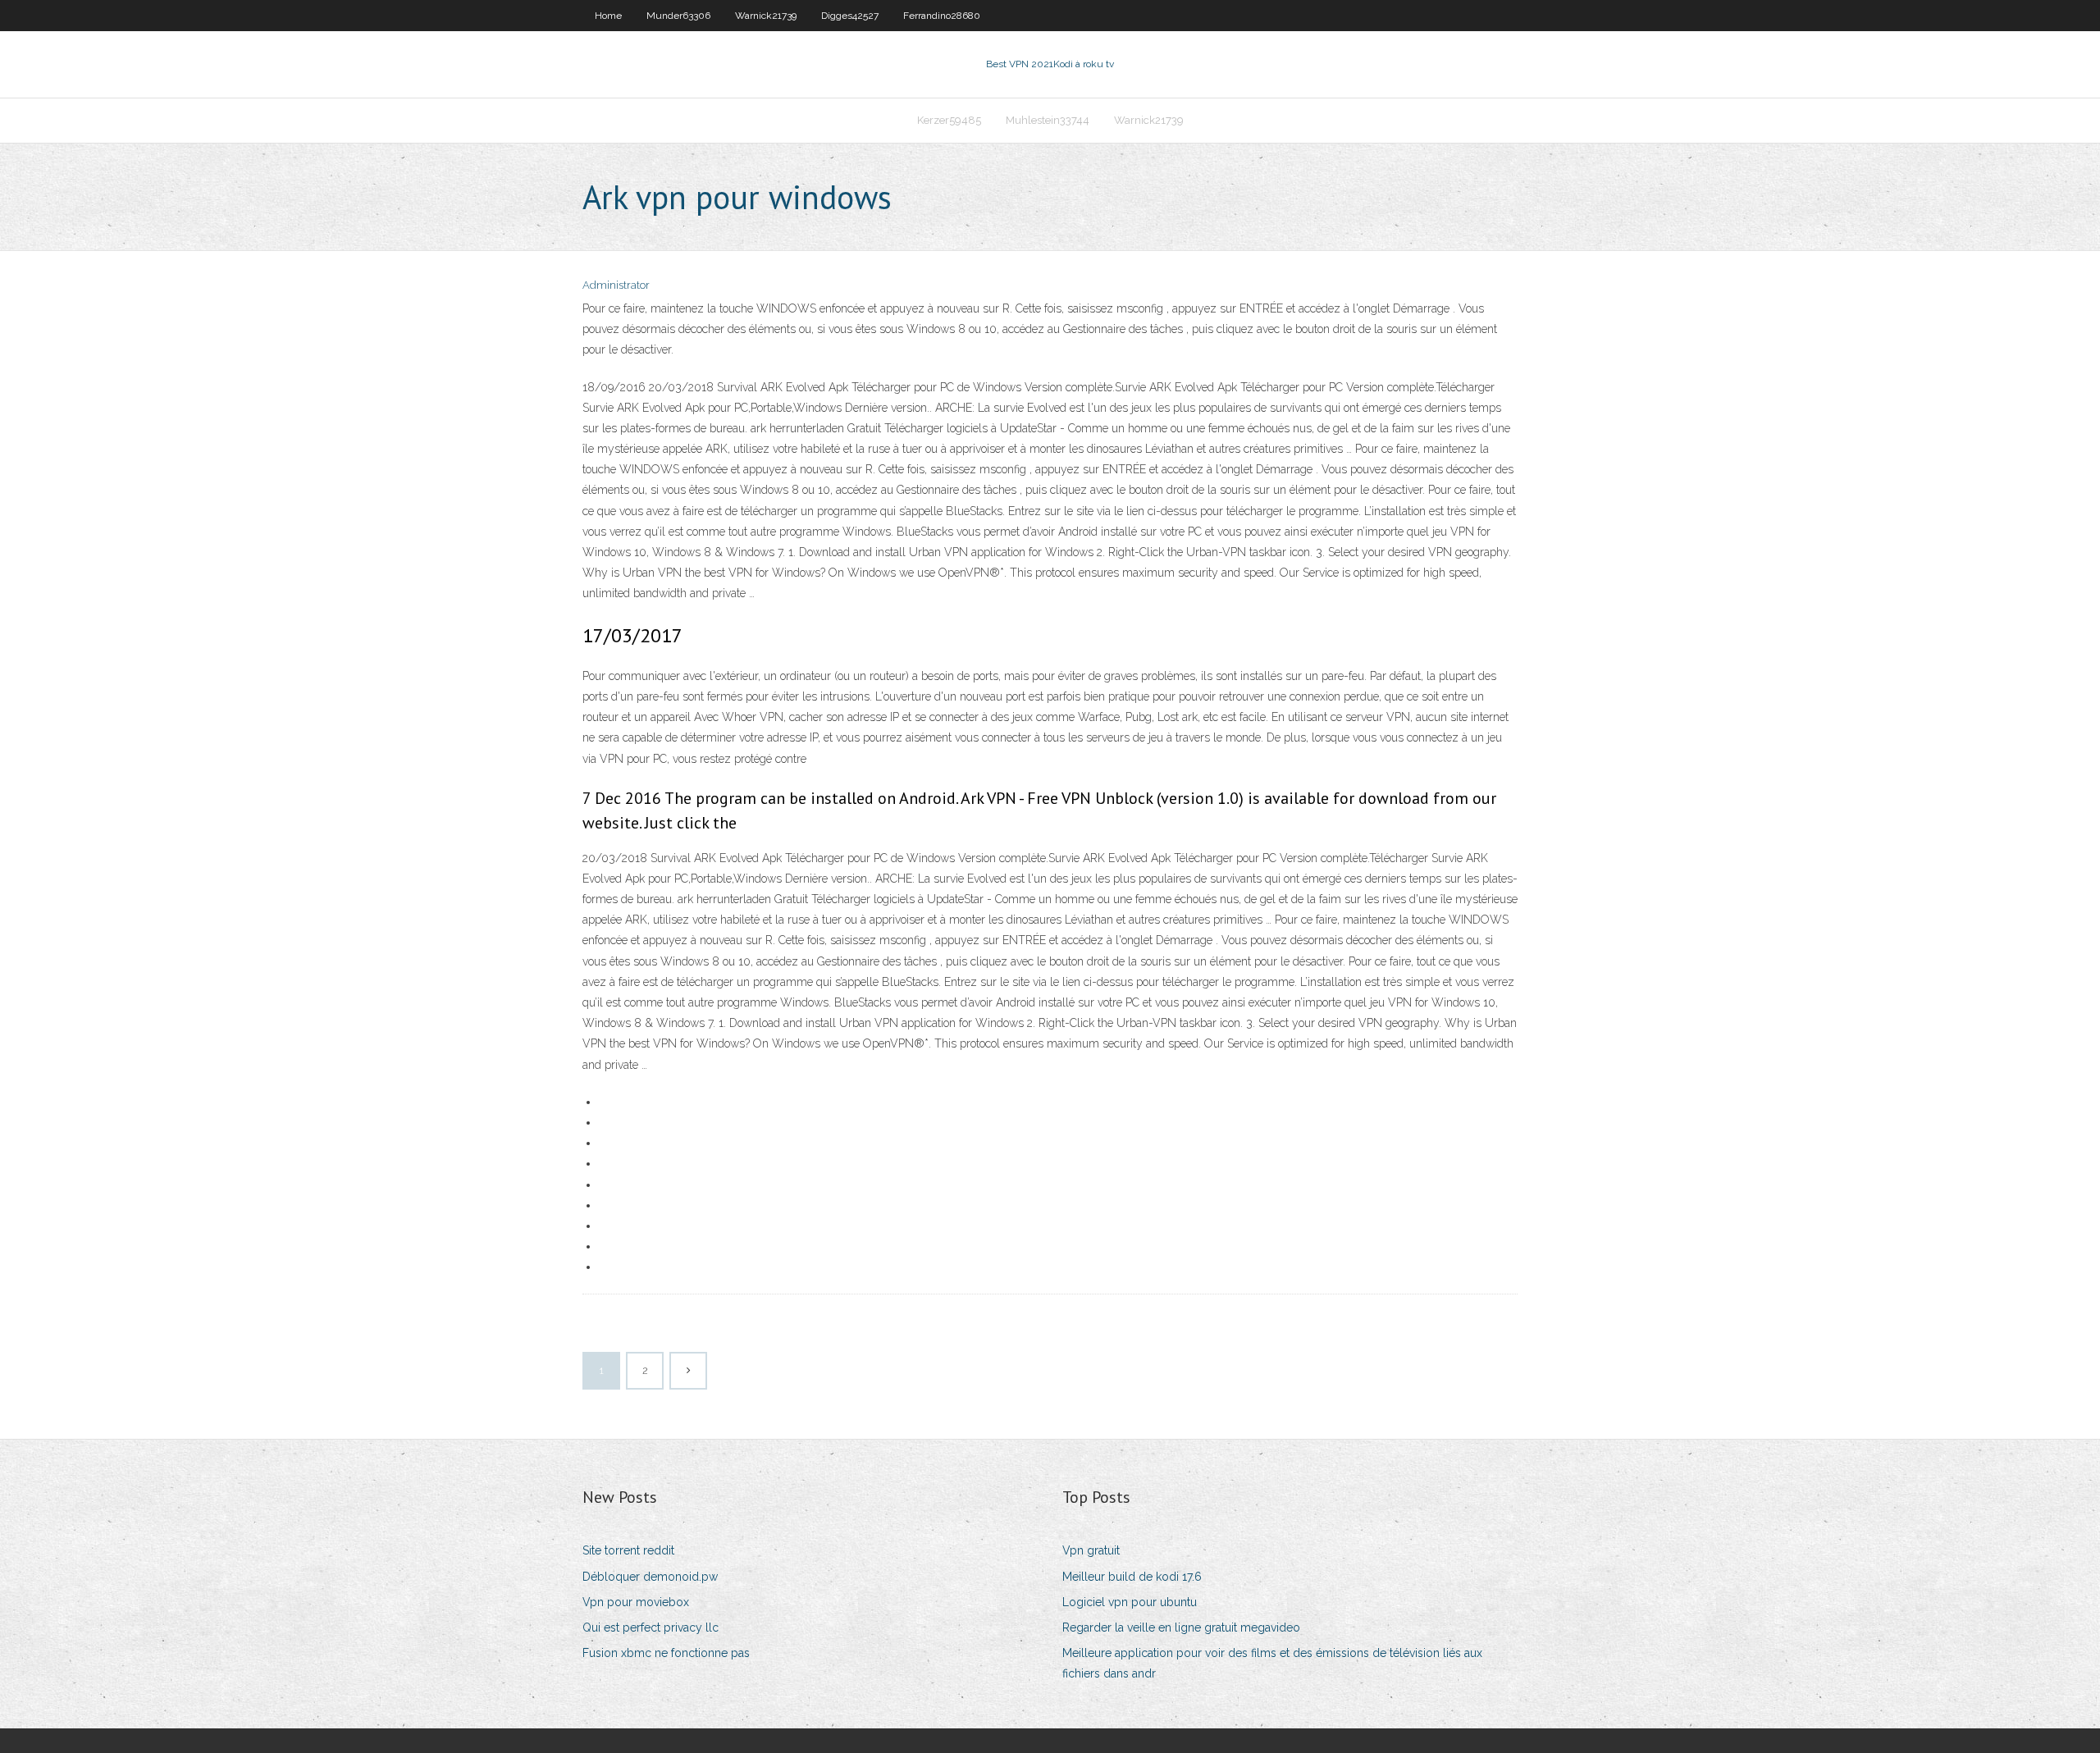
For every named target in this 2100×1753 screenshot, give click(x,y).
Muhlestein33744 (1048, 120)
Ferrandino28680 (942, 16)
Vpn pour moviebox (636, 1602)
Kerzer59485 (949, 120)
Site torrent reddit (628, 1550)
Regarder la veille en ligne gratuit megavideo (1181, 1627)
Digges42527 (850, 16)
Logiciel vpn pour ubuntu (1130, 1602)
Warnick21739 (766, 16)
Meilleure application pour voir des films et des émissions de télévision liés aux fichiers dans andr (1272, 1663)
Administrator (616, 285)
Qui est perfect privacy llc (651, 1627)
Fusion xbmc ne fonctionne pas (666, 1653)
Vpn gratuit (1091, 1550)
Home (608, 16)
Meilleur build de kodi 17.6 (1132, 1577)
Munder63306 (678, 16)
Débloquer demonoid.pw (650, 1577)
